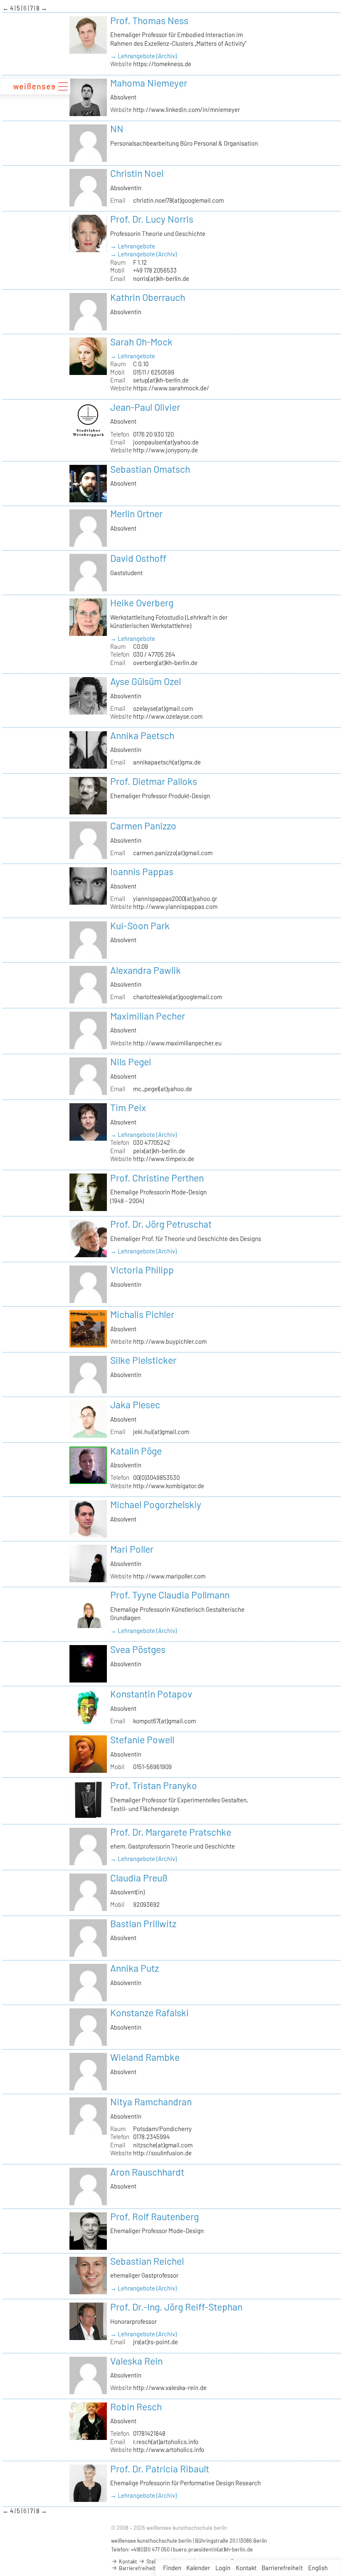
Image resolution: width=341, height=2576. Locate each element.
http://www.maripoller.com (169, 1576)
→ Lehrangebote (133, 246)
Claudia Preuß (139, 1878)
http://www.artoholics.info (169, 2449)
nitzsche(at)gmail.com (163, 2145)
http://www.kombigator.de (169, 1486)
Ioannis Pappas (142, 871)
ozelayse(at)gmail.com (163, 708)
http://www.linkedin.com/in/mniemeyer (187, 109)
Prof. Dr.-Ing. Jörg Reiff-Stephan (176, 2307)
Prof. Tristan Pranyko (154, 1785)
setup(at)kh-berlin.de (161, 380)
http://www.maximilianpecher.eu (177, 1043)
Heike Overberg (142, 603)
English (318, 2568)
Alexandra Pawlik (146, 970)
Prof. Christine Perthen (157, 1178)
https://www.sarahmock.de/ (171, 388)
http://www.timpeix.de (164, 1159)
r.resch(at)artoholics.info (166, 2442)
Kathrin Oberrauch (148, 297)
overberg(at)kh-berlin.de (165, 663)
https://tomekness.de (162, 64)
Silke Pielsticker (143, 1360)
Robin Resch (136, 2407)
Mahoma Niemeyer (149, 83)
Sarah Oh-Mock (141, 342)
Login (223, 2568)
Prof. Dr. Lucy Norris (152, 219)
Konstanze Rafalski (149, 2013)
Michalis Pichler (142, 1314)
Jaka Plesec (135, 1405)
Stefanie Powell (142, 1740)
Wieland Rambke (145, 2057)
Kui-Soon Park (140, 926)
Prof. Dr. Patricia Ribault (160, 2469)
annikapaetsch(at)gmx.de (167, 762)
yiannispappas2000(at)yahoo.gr (175, 898)
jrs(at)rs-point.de (156, 2342)
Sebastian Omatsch (150, 469)
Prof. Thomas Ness (149, 20)
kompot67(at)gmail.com (164, 1721)
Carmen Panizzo (143, 826)
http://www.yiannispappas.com (175, 906)
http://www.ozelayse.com (168, 716)
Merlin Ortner (136, 514)
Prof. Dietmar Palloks (154, 781)
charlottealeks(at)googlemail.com (178, 997)
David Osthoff (138, 558)
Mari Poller (132, 1549)
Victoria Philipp (142, 1270)
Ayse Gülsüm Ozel (146, 681)
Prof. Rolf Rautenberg (154, 2216)
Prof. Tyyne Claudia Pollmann (170, 1595)
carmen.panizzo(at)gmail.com (173, 853)
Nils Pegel (131, 1062)
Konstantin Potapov (151, 1694)
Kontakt (246, 2568)
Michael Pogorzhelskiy (156, 1504)
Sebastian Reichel (147, 2261)
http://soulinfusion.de (162, 2153)
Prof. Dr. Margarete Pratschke (171, 1832)
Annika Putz (135, 1968)
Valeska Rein (136, 2361)
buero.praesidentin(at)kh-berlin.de (213, 2549)
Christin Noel (137, 173)
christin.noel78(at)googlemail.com (178, 200)
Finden (172, 2568)
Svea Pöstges (138, 1649)
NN (117, 129)
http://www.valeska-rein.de (170, 2387)
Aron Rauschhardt (147, 2172)
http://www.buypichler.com (170, 1341)
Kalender (198, 2568)
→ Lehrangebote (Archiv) (143, 56)
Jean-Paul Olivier (145, 407)
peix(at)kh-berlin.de (159, 1151)
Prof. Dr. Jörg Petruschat (161, 1224)
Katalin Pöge (136, 1451)
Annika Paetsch (142, 735)
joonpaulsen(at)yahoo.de (166, 442)
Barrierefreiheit (282, 2568)
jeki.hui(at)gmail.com (161, 1432)
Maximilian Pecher (148, 1016)
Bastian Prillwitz (143, 1923)
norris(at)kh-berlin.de (161, 278)
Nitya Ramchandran (151, 2102)
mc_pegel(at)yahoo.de (163, 1089)
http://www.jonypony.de (166, 450)
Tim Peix (128, 1107)
